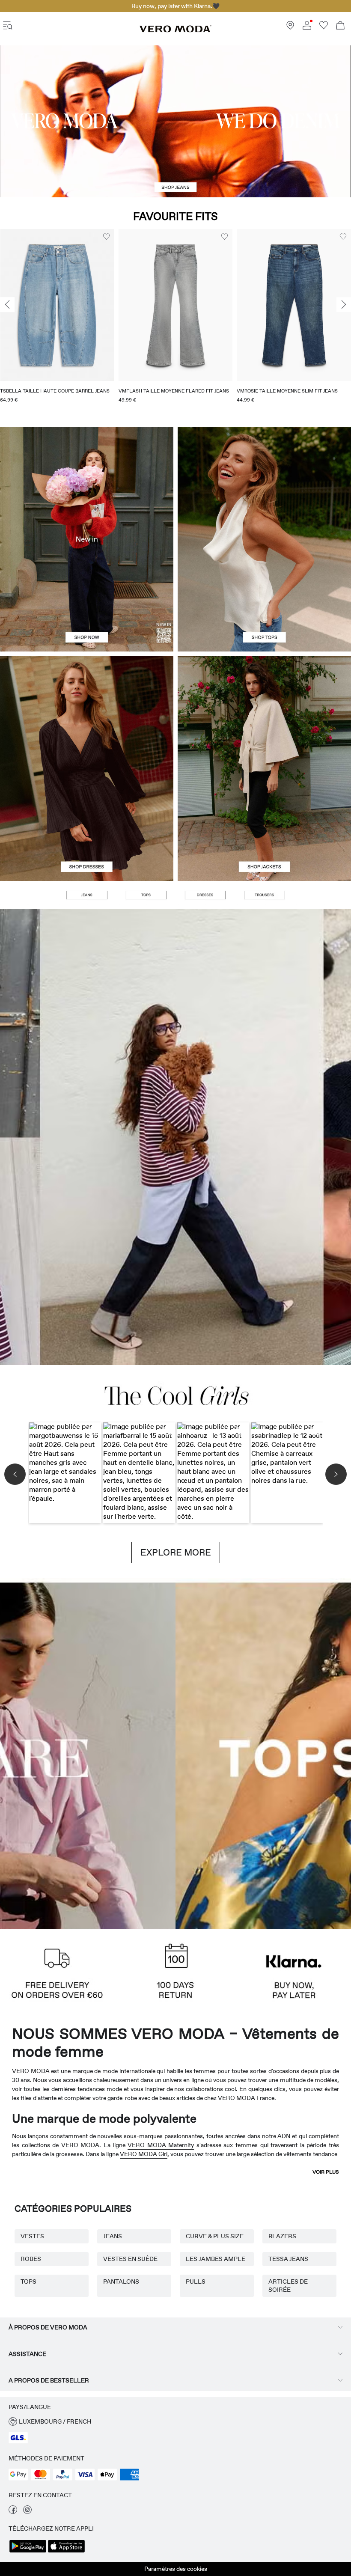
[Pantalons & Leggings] (264, 895)
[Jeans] (86, 895)
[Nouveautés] (87, 539)
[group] (57, 321)
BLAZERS (282, 2236)
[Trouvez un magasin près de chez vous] (290, 27)
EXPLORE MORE (176, 1553)
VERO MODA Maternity (161, 2145)
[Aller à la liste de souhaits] (324, 27)
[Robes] (87, 825)
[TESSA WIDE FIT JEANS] (175, 1137)
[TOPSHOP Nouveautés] (219, 1753)
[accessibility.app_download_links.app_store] (66, 2552)
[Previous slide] (7, 305)
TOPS (28, 2282)
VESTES (32, 2236)
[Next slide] (344, 305)
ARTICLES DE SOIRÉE (288, 2286)
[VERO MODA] (175, 30)
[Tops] (264, 596)
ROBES (31, 2259)
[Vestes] (264, 825)
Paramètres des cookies (176, 2569)
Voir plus (326, 2172)
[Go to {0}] (175, 121)
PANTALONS (121, 2282)
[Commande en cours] (340, 26)
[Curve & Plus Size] (307, 1753)
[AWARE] (132, 1753)
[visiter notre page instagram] (27, 2512)
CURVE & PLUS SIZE (215, 2236)
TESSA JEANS (288, 2259)
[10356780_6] (264, 483)
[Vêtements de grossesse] (44, 1753)
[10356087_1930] (87, 712)
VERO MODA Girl (144, 2154)
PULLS (196, 2282)
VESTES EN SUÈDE (130, 2259)
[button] (57, 305)
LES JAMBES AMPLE (216, 2259)
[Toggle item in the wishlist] (106, 237)
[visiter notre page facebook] (13, 2512)
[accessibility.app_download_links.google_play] (28, 2552)
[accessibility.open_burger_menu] (8, 26)
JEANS (113, 2236)
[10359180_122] (264, 712)
